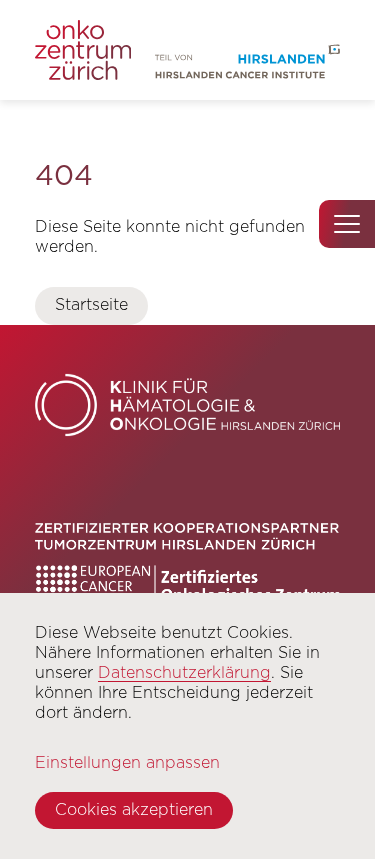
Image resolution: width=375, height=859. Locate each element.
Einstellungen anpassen (127, 762)
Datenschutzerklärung (184, 672)
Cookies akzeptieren (134, 809)
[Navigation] (347, 224)
